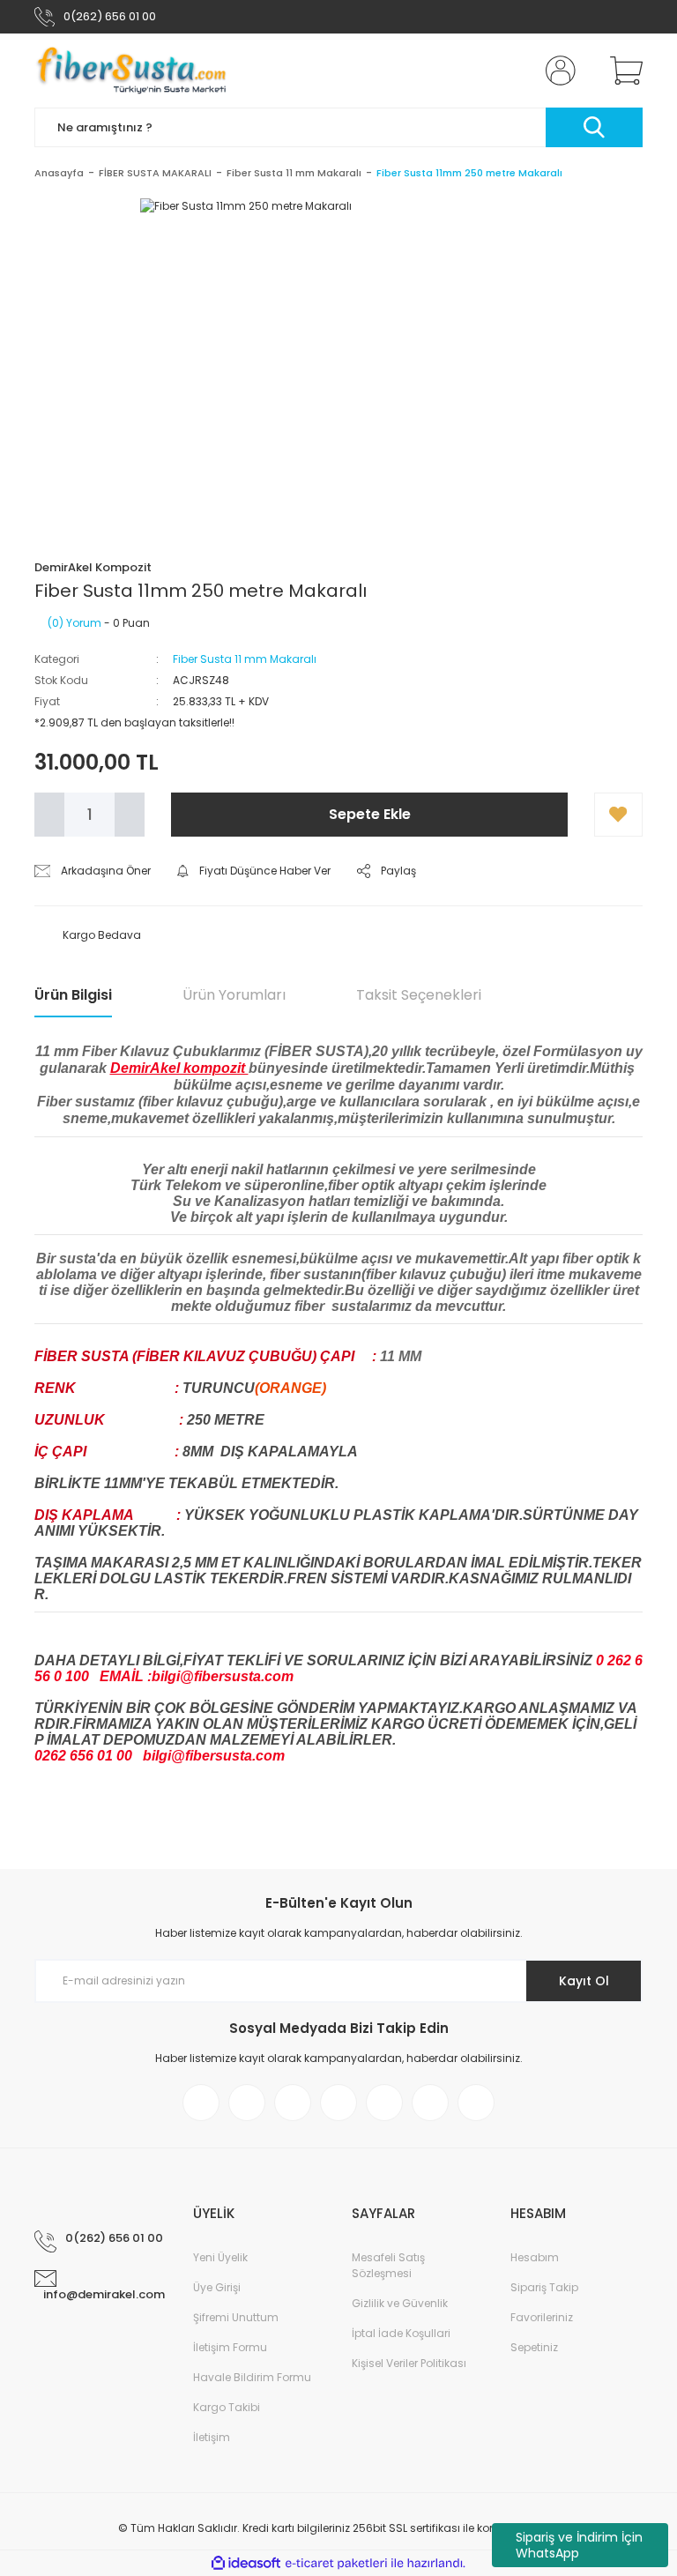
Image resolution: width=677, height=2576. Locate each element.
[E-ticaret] (336, 2564)
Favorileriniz (542, 2317)
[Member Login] (557, 71)
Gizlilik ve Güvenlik (400, 2303)
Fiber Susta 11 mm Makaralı (245, 659)
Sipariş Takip (544, 2287)
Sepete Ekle (370, 814)
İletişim (212, 2437)
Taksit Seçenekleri (419, 995)
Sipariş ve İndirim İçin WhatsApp (579, 2545)
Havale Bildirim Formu (252, 2377)
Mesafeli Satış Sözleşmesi (388, 2265)
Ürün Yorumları (234, 995)
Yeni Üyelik (220, 2257)
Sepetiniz (534, 2347)
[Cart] (622, 71)
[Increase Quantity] (130, 815)
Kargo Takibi (227, 2407)
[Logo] (132, 71)
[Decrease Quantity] (49, 815)
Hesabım (535, 2257)
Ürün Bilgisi (73, 995)
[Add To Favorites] (618, 815)
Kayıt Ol (584, 1981)
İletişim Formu (230, 2347)
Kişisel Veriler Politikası (409, 2363)
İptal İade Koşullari (401, 2333)
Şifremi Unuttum (236, 2317)
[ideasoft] (246, 2563)
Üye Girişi (217, 2287)
